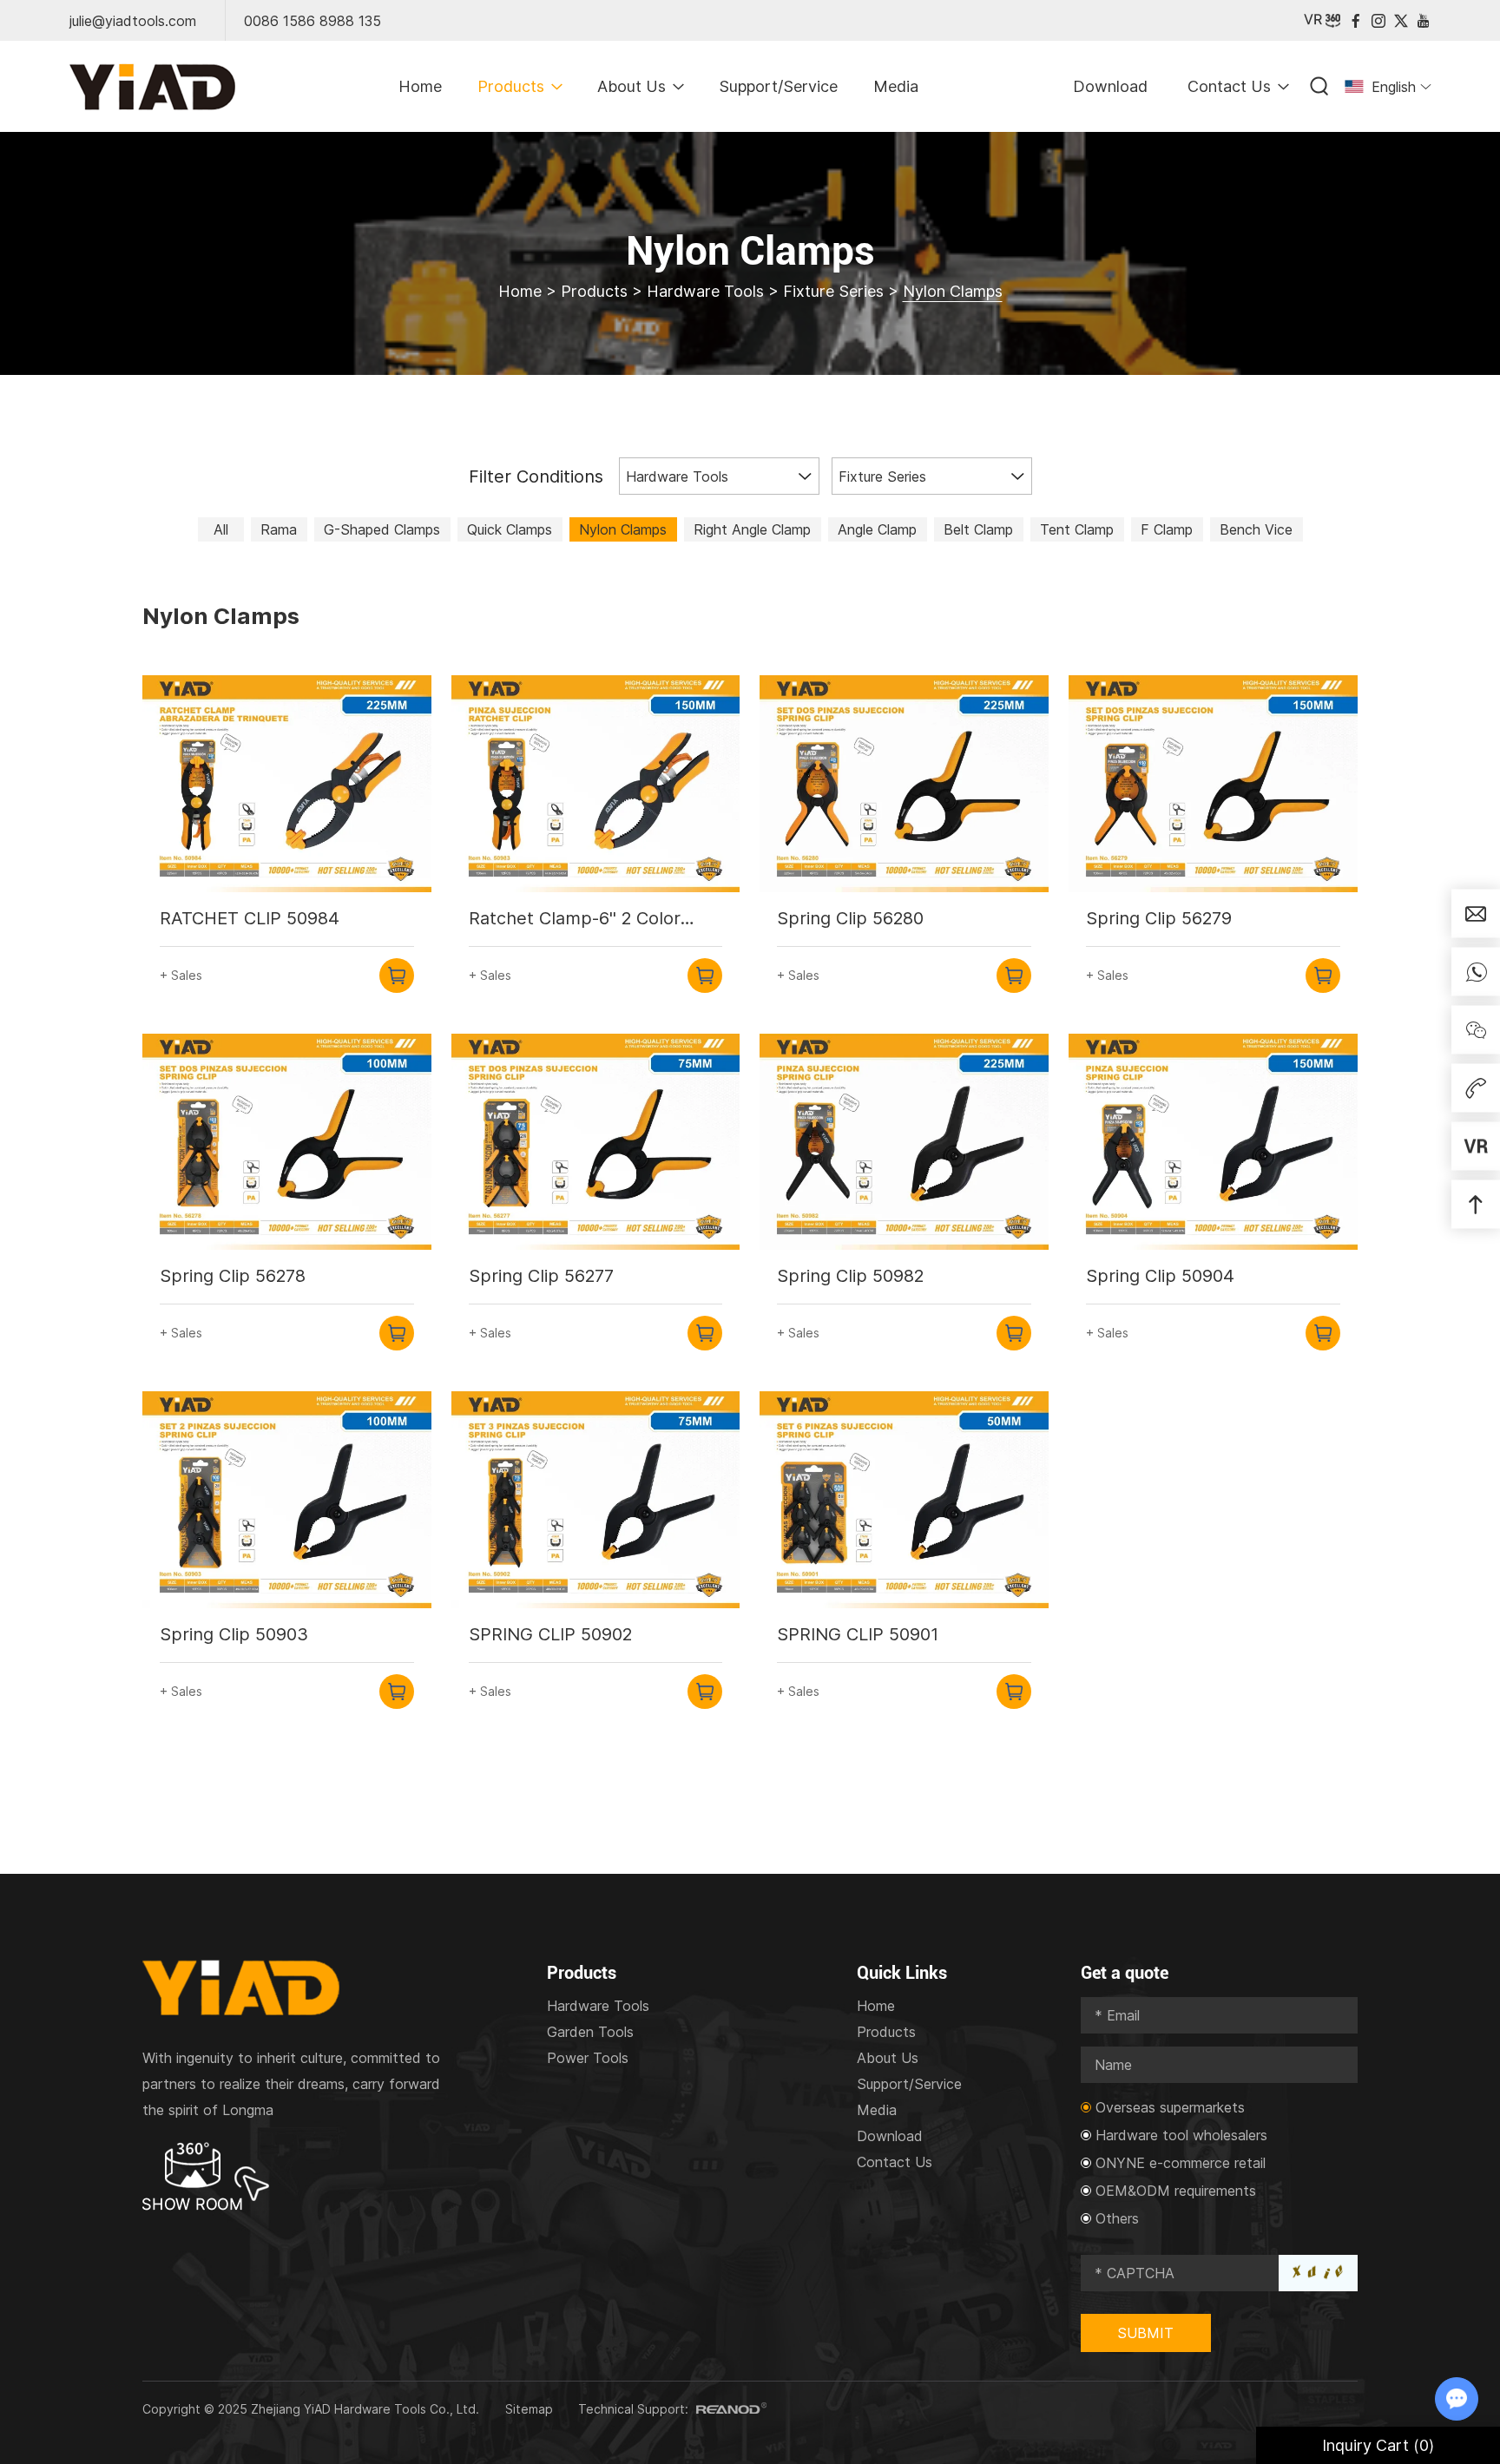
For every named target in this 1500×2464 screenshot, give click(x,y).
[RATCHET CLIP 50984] (287, 784)
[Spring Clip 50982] (904, 1142)
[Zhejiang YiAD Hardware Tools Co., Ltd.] (152, 87)
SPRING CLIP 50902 (550, 1634)
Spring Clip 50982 (850, 1276)
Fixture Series (833, 291)
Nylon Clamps (623, 529)
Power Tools (588, 2058)
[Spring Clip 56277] (596, 1142)
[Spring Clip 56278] (287, 1142)
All (221, 529)
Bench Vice (1256, 529)
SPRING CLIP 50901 (858, 1634)
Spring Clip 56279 (1159, 918)
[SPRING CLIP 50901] (904, 1500)
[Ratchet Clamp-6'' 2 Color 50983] (596, 784)
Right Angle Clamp (752, 529)
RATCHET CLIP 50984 (250, 918)
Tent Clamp (1077, 529)
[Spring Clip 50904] (1213, 1142)
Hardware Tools (705, 291)
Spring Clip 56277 (541, 1276)
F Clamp (1167, 529)
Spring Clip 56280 (850, 918)
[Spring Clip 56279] (1213, 784)
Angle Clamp (877, 529)
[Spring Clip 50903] (287, 1500)
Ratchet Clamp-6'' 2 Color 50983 (575, 919)
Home (420, 86)
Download (1110, 86)
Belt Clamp (978, 529)
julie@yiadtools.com (133, 21)
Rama (279, 529)
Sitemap (529, 2409)
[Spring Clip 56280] (904, 784)
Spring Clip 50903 (234, 1634)
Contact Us (1229, 86)
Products (511, 86)
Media (896, 86)
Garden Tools (590, 2032)
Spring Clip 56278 (233, 1276)
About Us (632, 86)
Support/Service (778, 86)
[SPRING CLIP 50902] (596, 1500)
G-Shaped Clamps (382, 529)
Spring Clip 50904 (1160, 1276)
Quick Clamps (510, 529)
